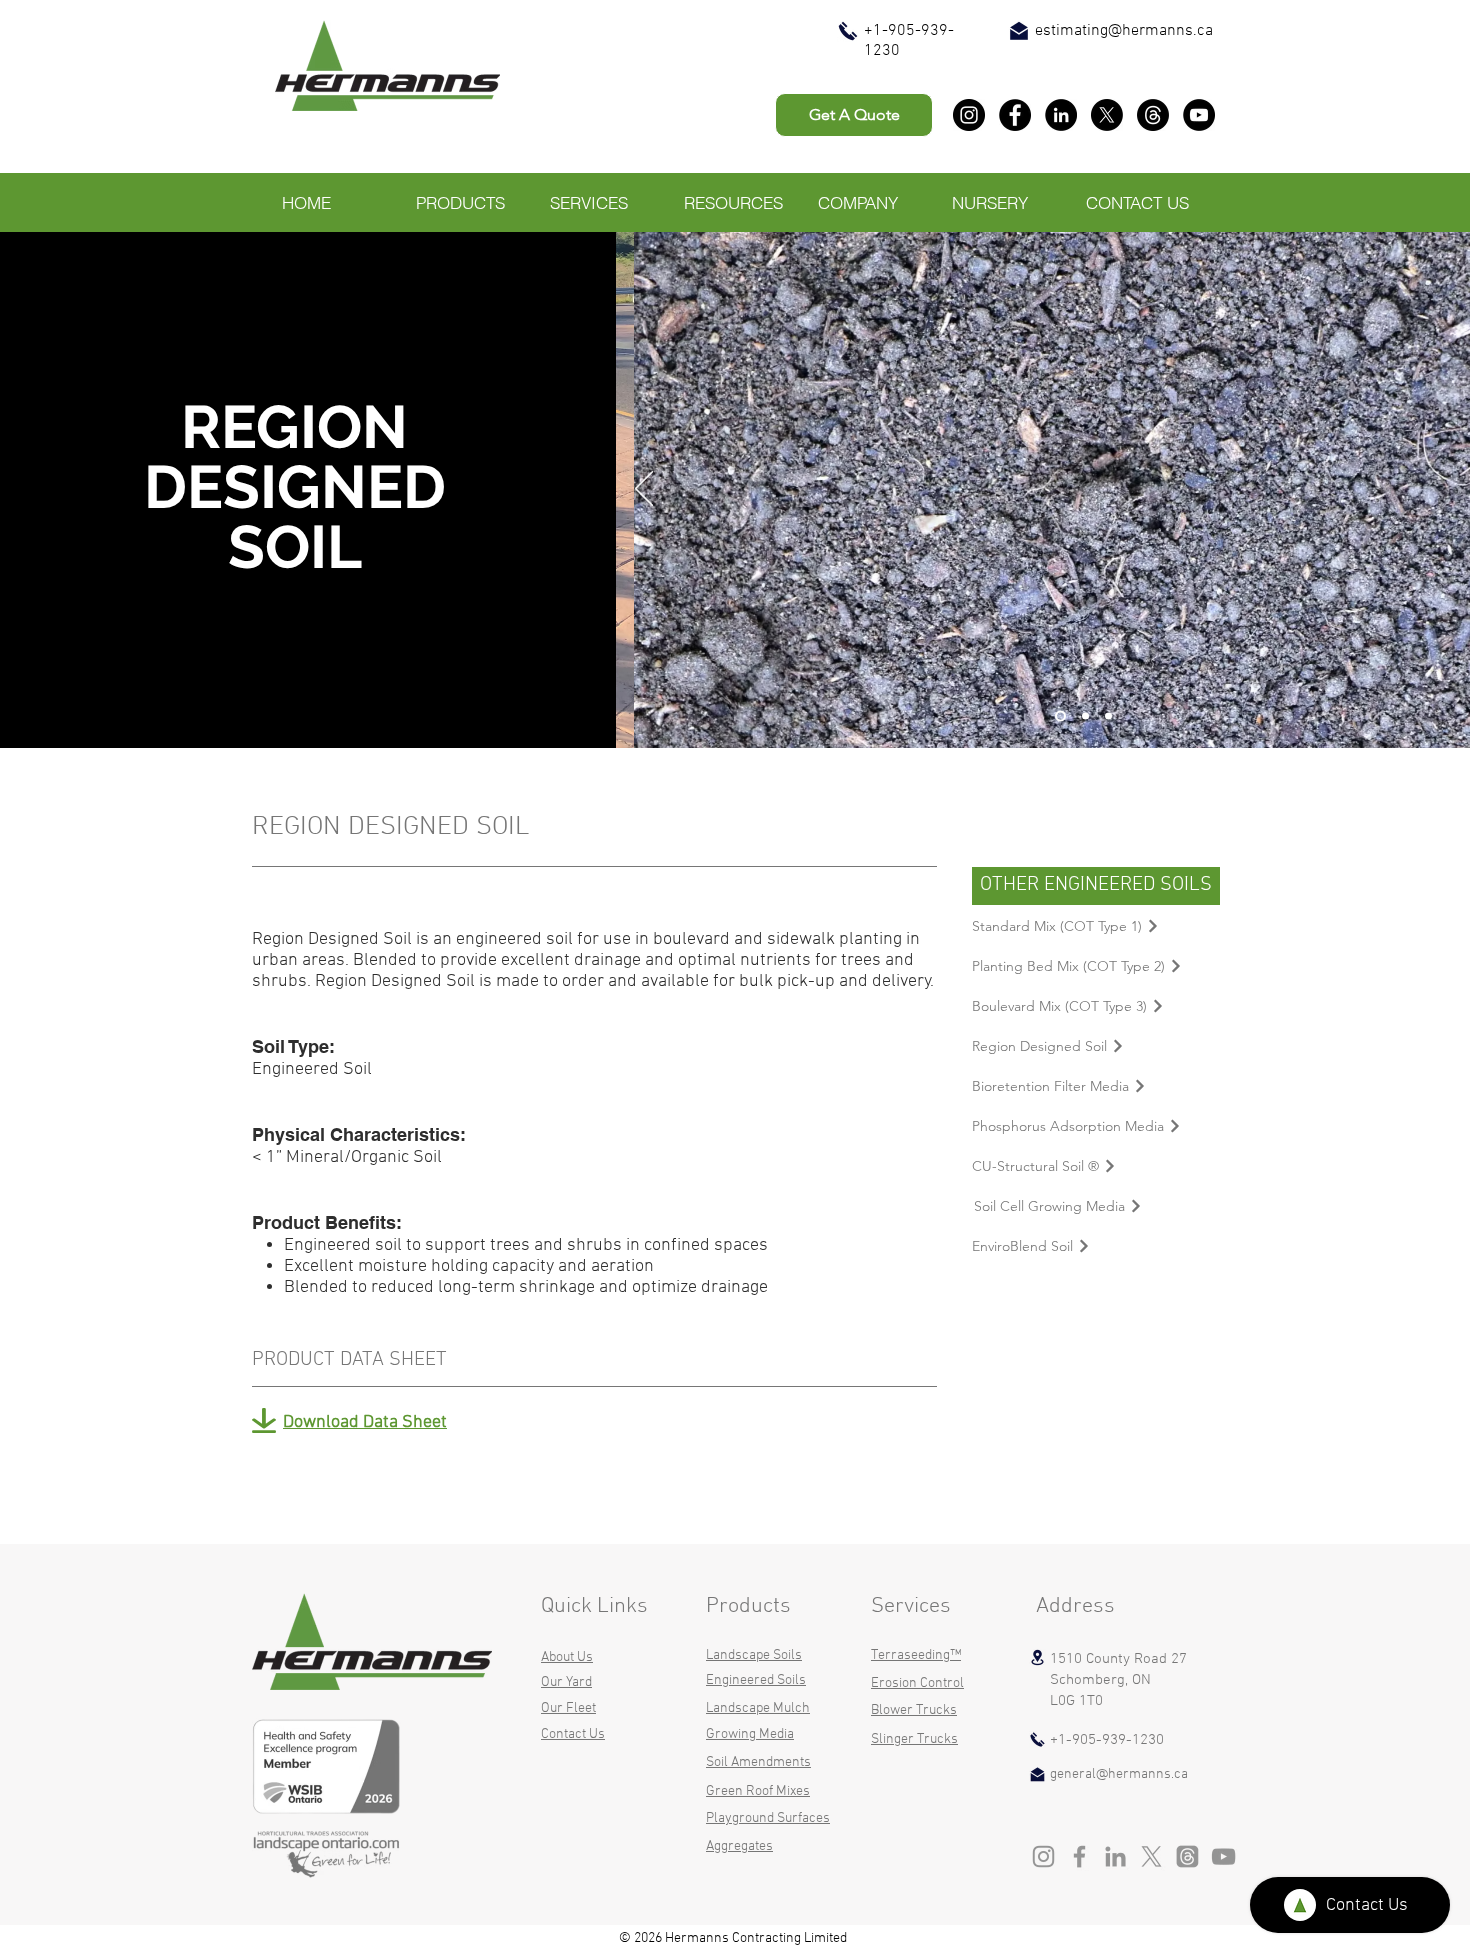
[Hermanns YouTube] (1199, 115)
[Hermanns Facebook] (1015, 115)
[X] (1107, 115)
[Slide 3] (1060, 716)
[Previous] (644, 490)
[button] (467, 202)
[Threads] (1153, 115)
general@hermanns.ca (1119, 1774)
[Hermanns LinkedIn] (1061, 115)
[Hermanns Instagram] (969, 115)
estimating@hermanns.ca (1124, 31)
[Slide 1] (1085, 716)
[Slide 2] (1108, 716)
